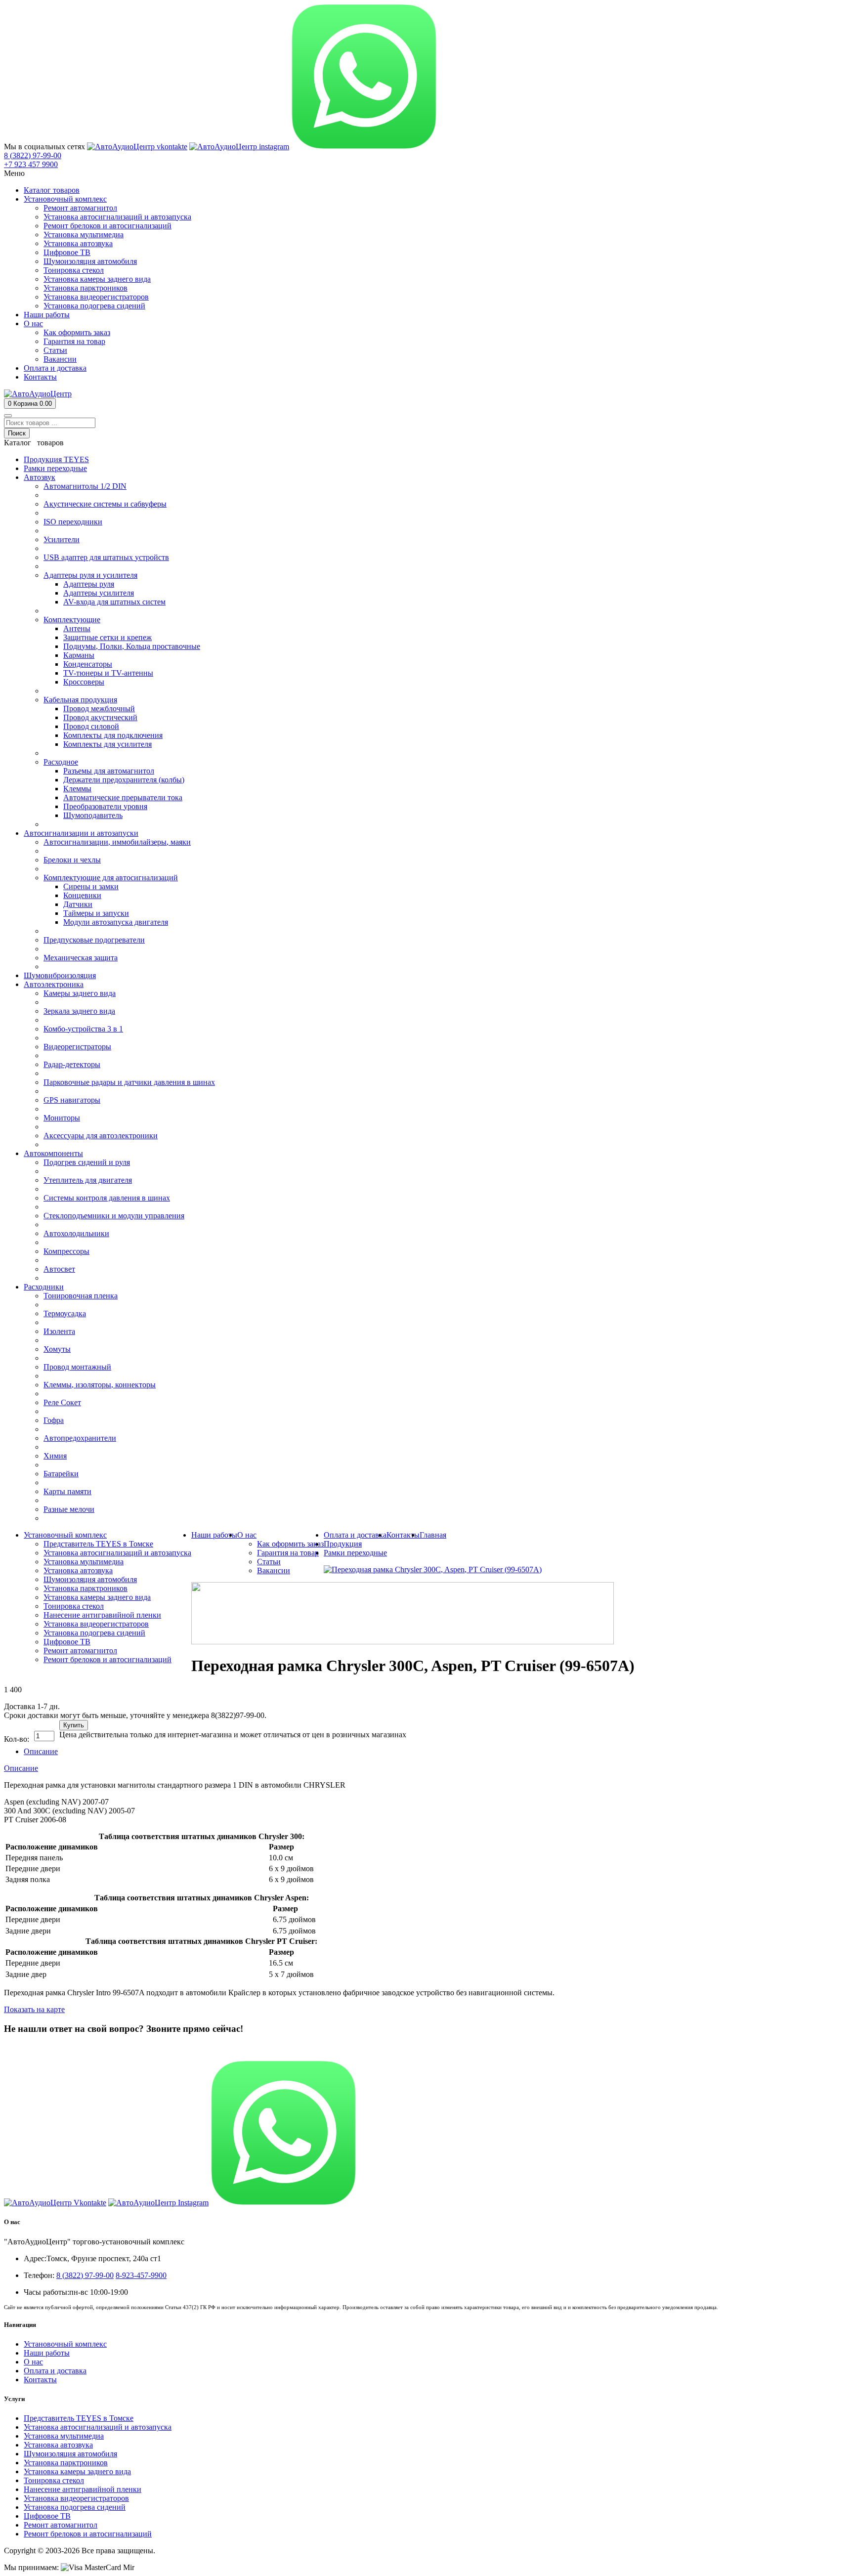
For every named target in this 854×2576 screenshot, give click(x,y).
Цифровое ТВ (47, 2516)
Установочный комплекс (65, 2344)
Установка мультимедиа (64, 2436)
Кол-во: (17, 1739)
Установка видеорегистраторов (76, 2498)
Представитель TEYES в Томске (79, 2418)
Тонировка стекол (54, 2480)
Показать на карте (34, 2009)
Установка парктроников (66, 2463)
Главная (433, 1535)
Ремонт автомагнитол (61, 2525)
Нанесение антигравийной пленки (83, 2489)
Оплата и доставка (55, 2371)
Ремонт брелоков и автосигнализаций (88, 2534)
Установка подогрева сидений (75, 2507)
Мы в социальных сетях (44, 147)
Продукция (343, 1544)
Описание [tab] (41, 1751)
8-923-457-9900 (141, 2275)
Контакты (40, 2380)
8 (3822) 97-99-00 (33, 2048)
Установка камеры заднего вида (77, 2471)
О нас (33, 2362)
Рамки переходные (355, 1553)
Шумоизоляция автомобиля (70, 2454)
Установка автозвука (58, 2445)
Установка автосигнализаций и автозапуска (98, 2427)
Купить (74, 1725)
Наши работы (47, 2353)
